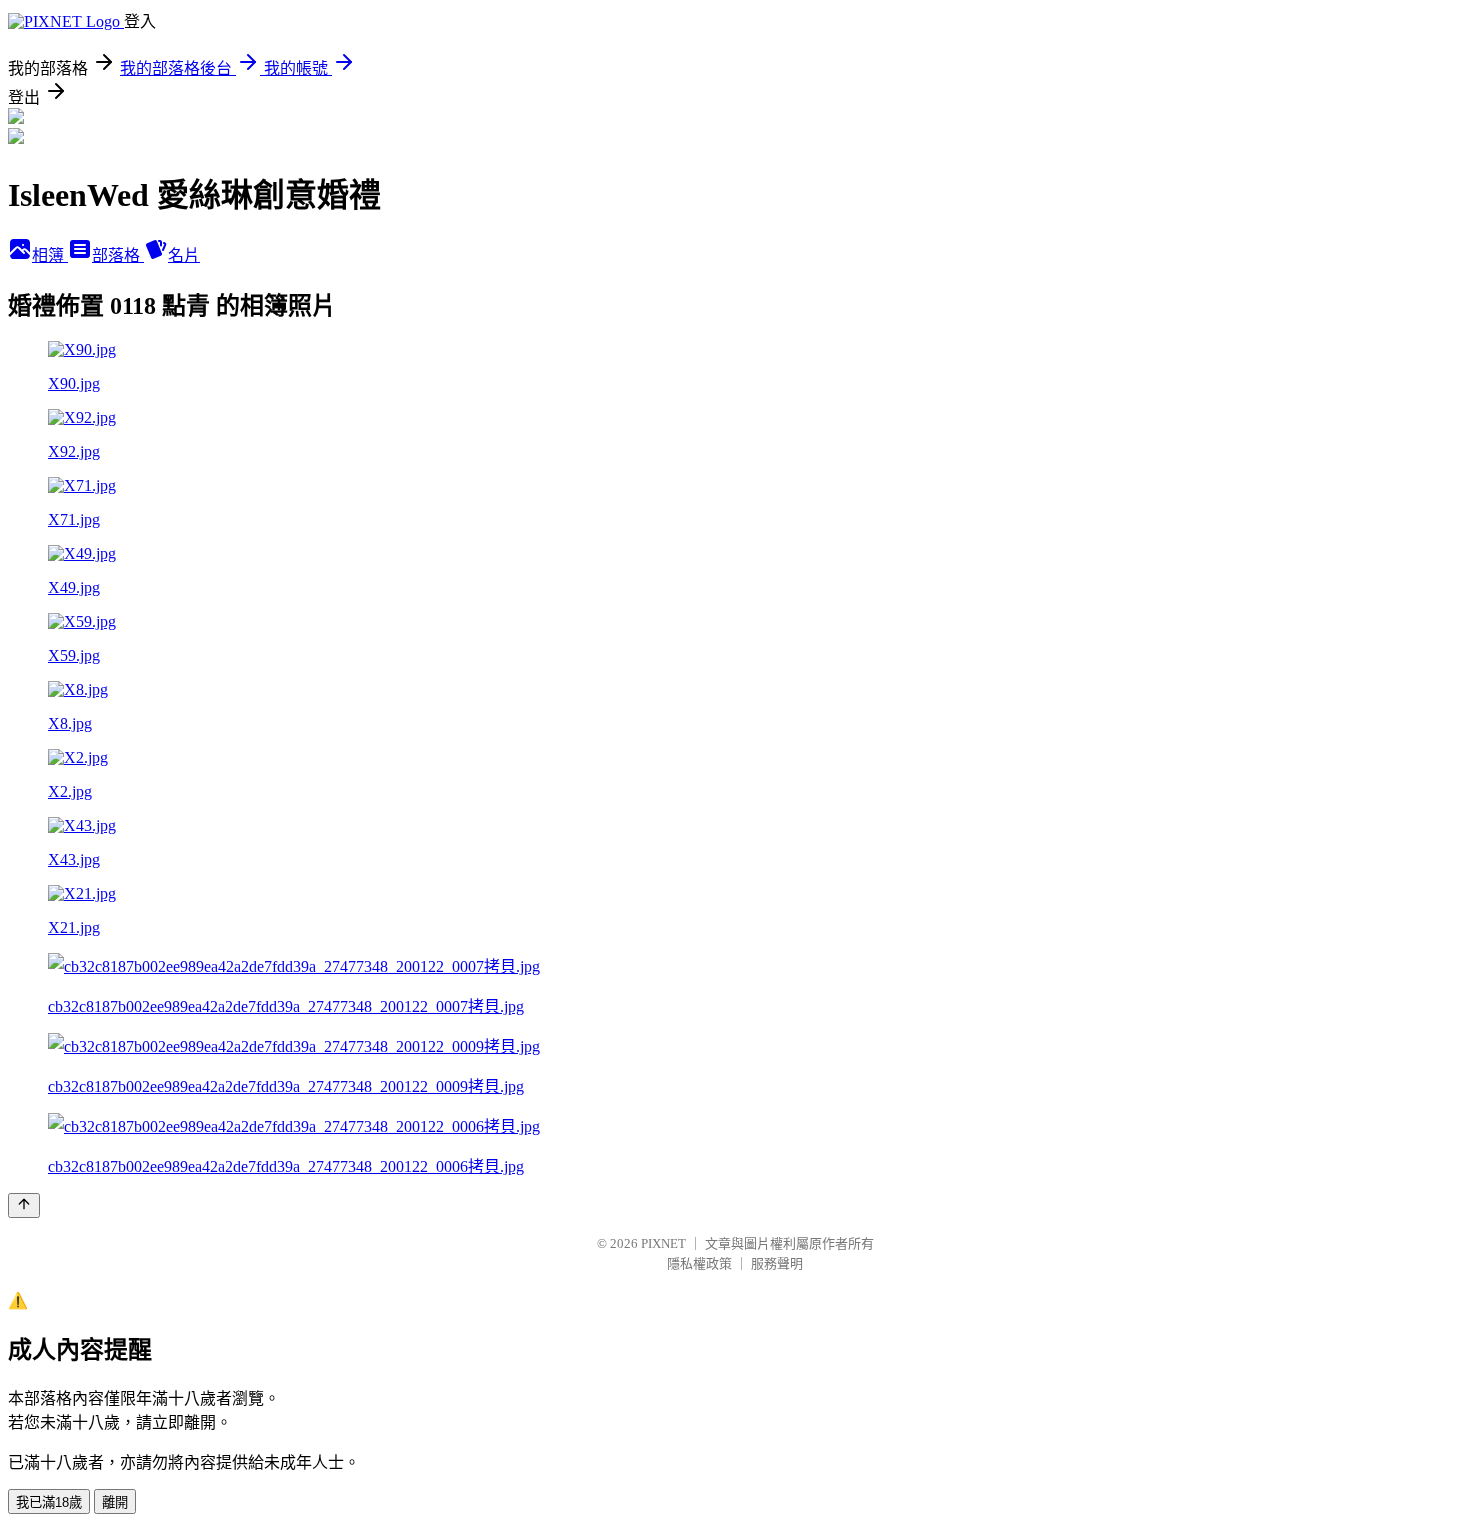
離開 (115, 1502)
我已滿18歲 (49, 1502)
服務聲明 (777, 1263)
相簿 (50, 255)
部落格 (118, 255)
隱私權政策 (699, 1263)
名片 (184, 255)
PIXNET (663, 1243)
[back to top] (24, 1205)
